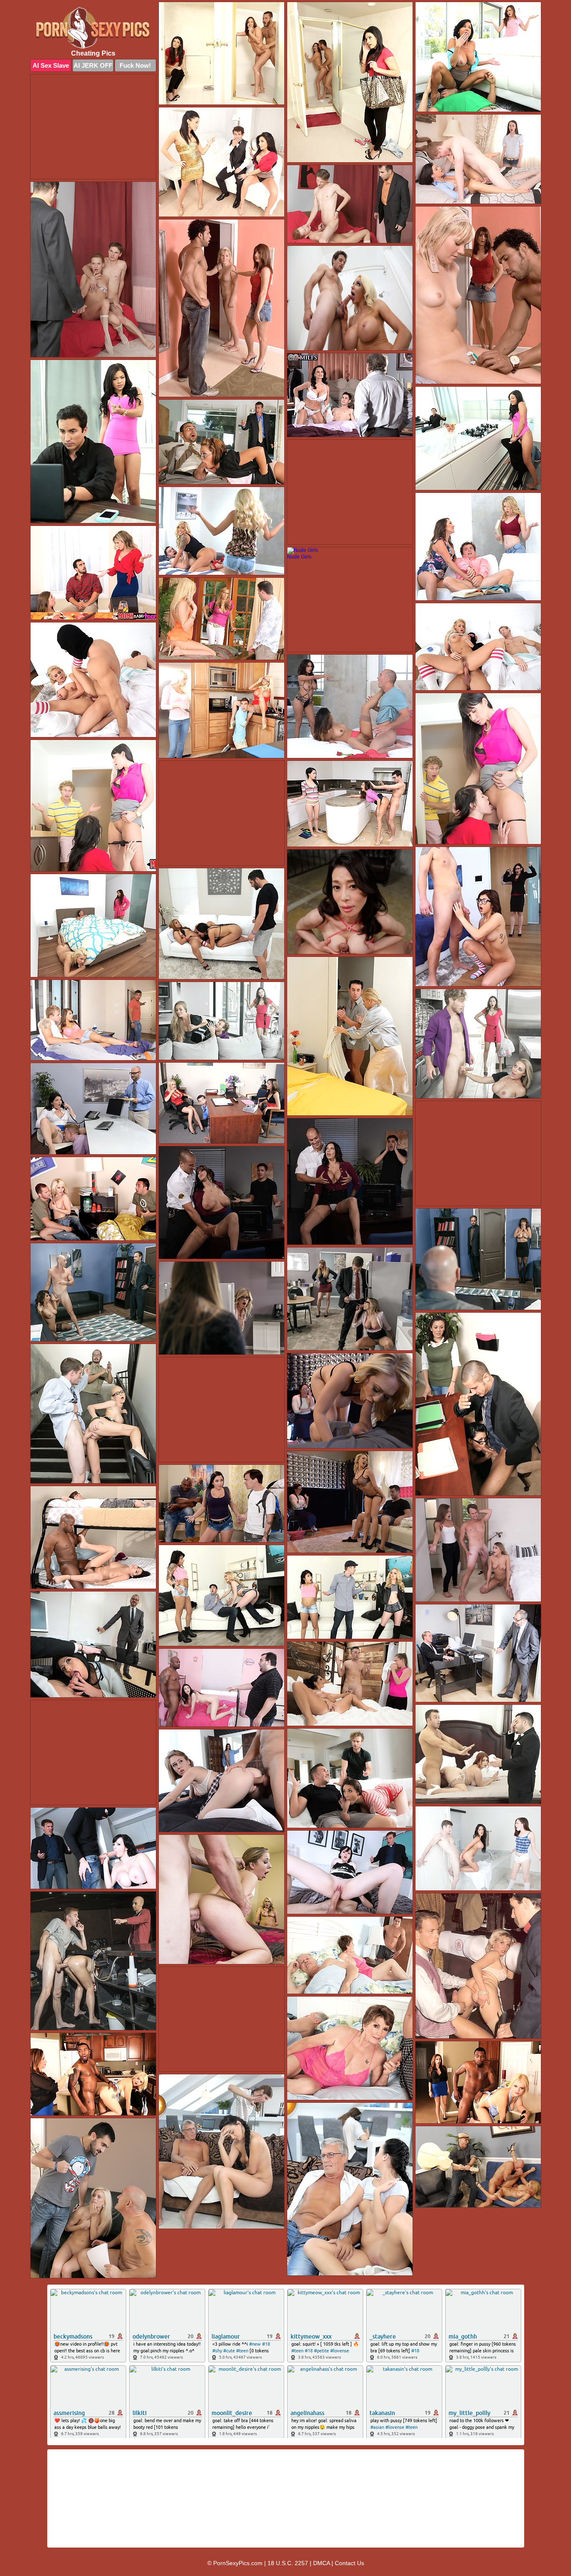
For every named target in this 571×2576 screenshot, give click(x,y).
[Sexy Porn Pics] (93, 28)
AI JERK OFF (93, 65)
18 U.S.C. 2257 (288, 2563)
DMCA (321, 2563)
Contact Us (349, 2563)
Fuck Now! (135, 65)
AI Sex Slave (51, 65)
